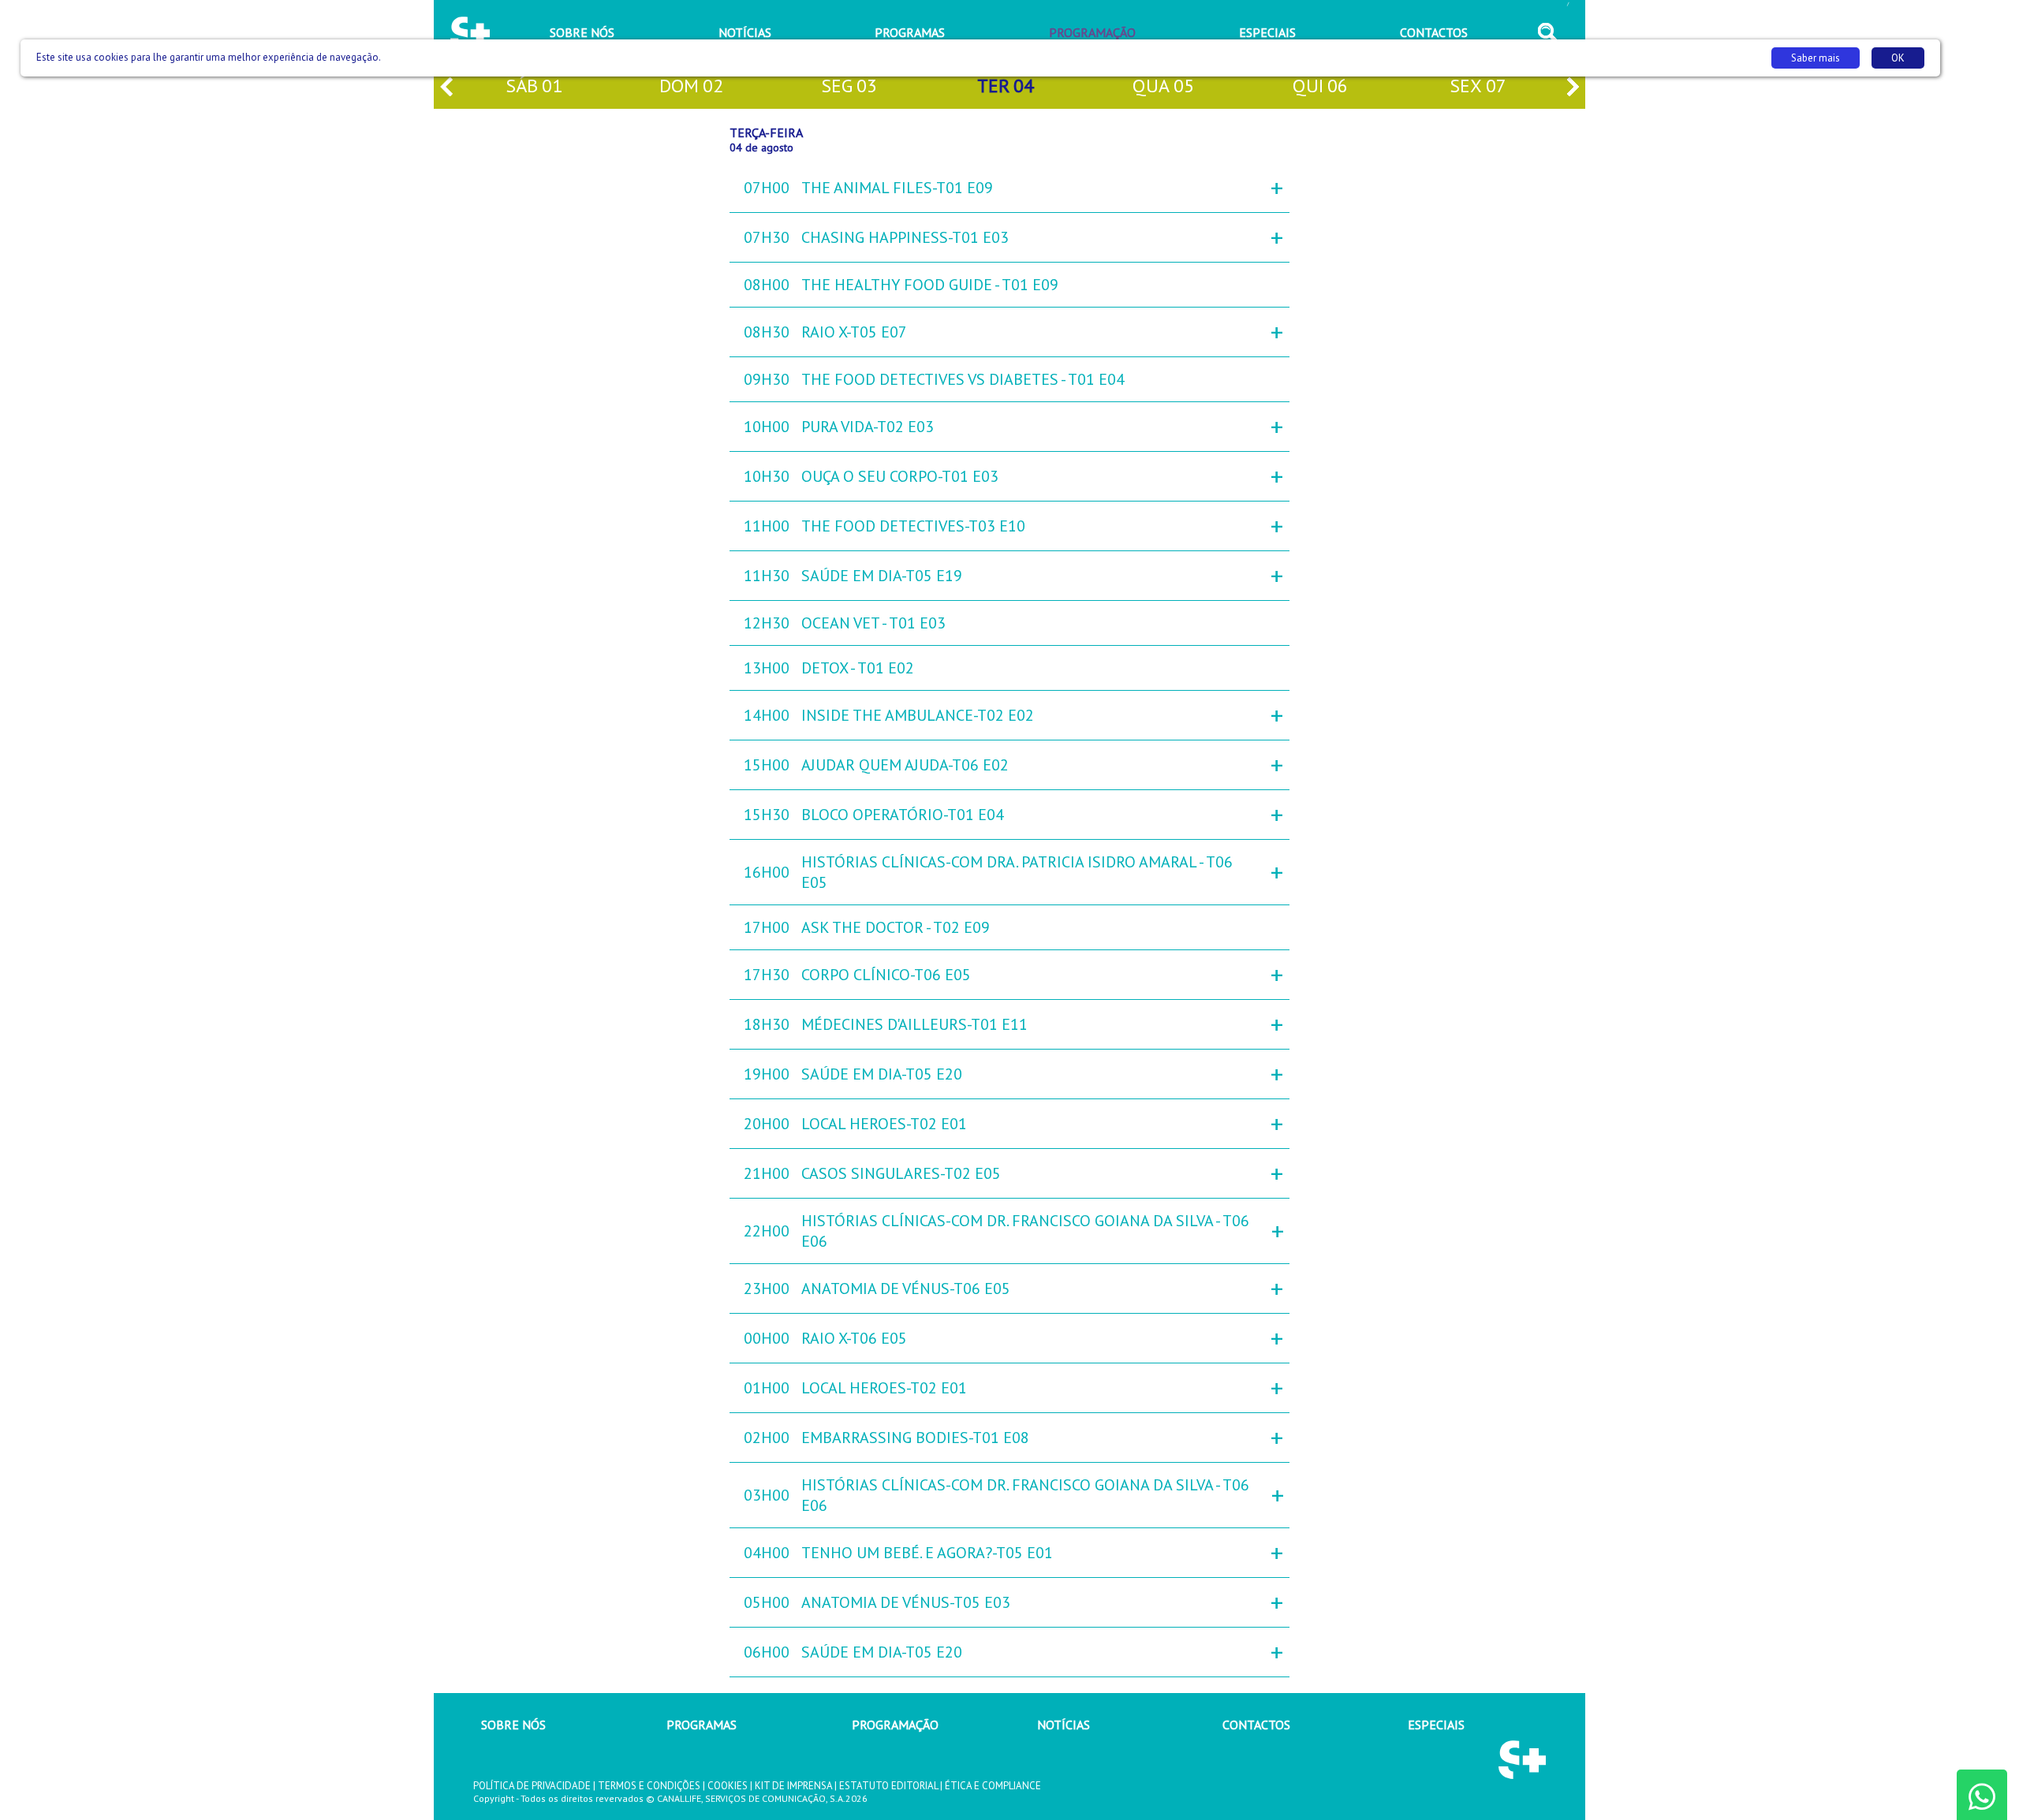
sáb (534, 86)
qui (1320, 86)
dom (691, 86)
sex (1478, 86)
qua (1163, 86)
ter (1006, 86)
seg (849, 86)
